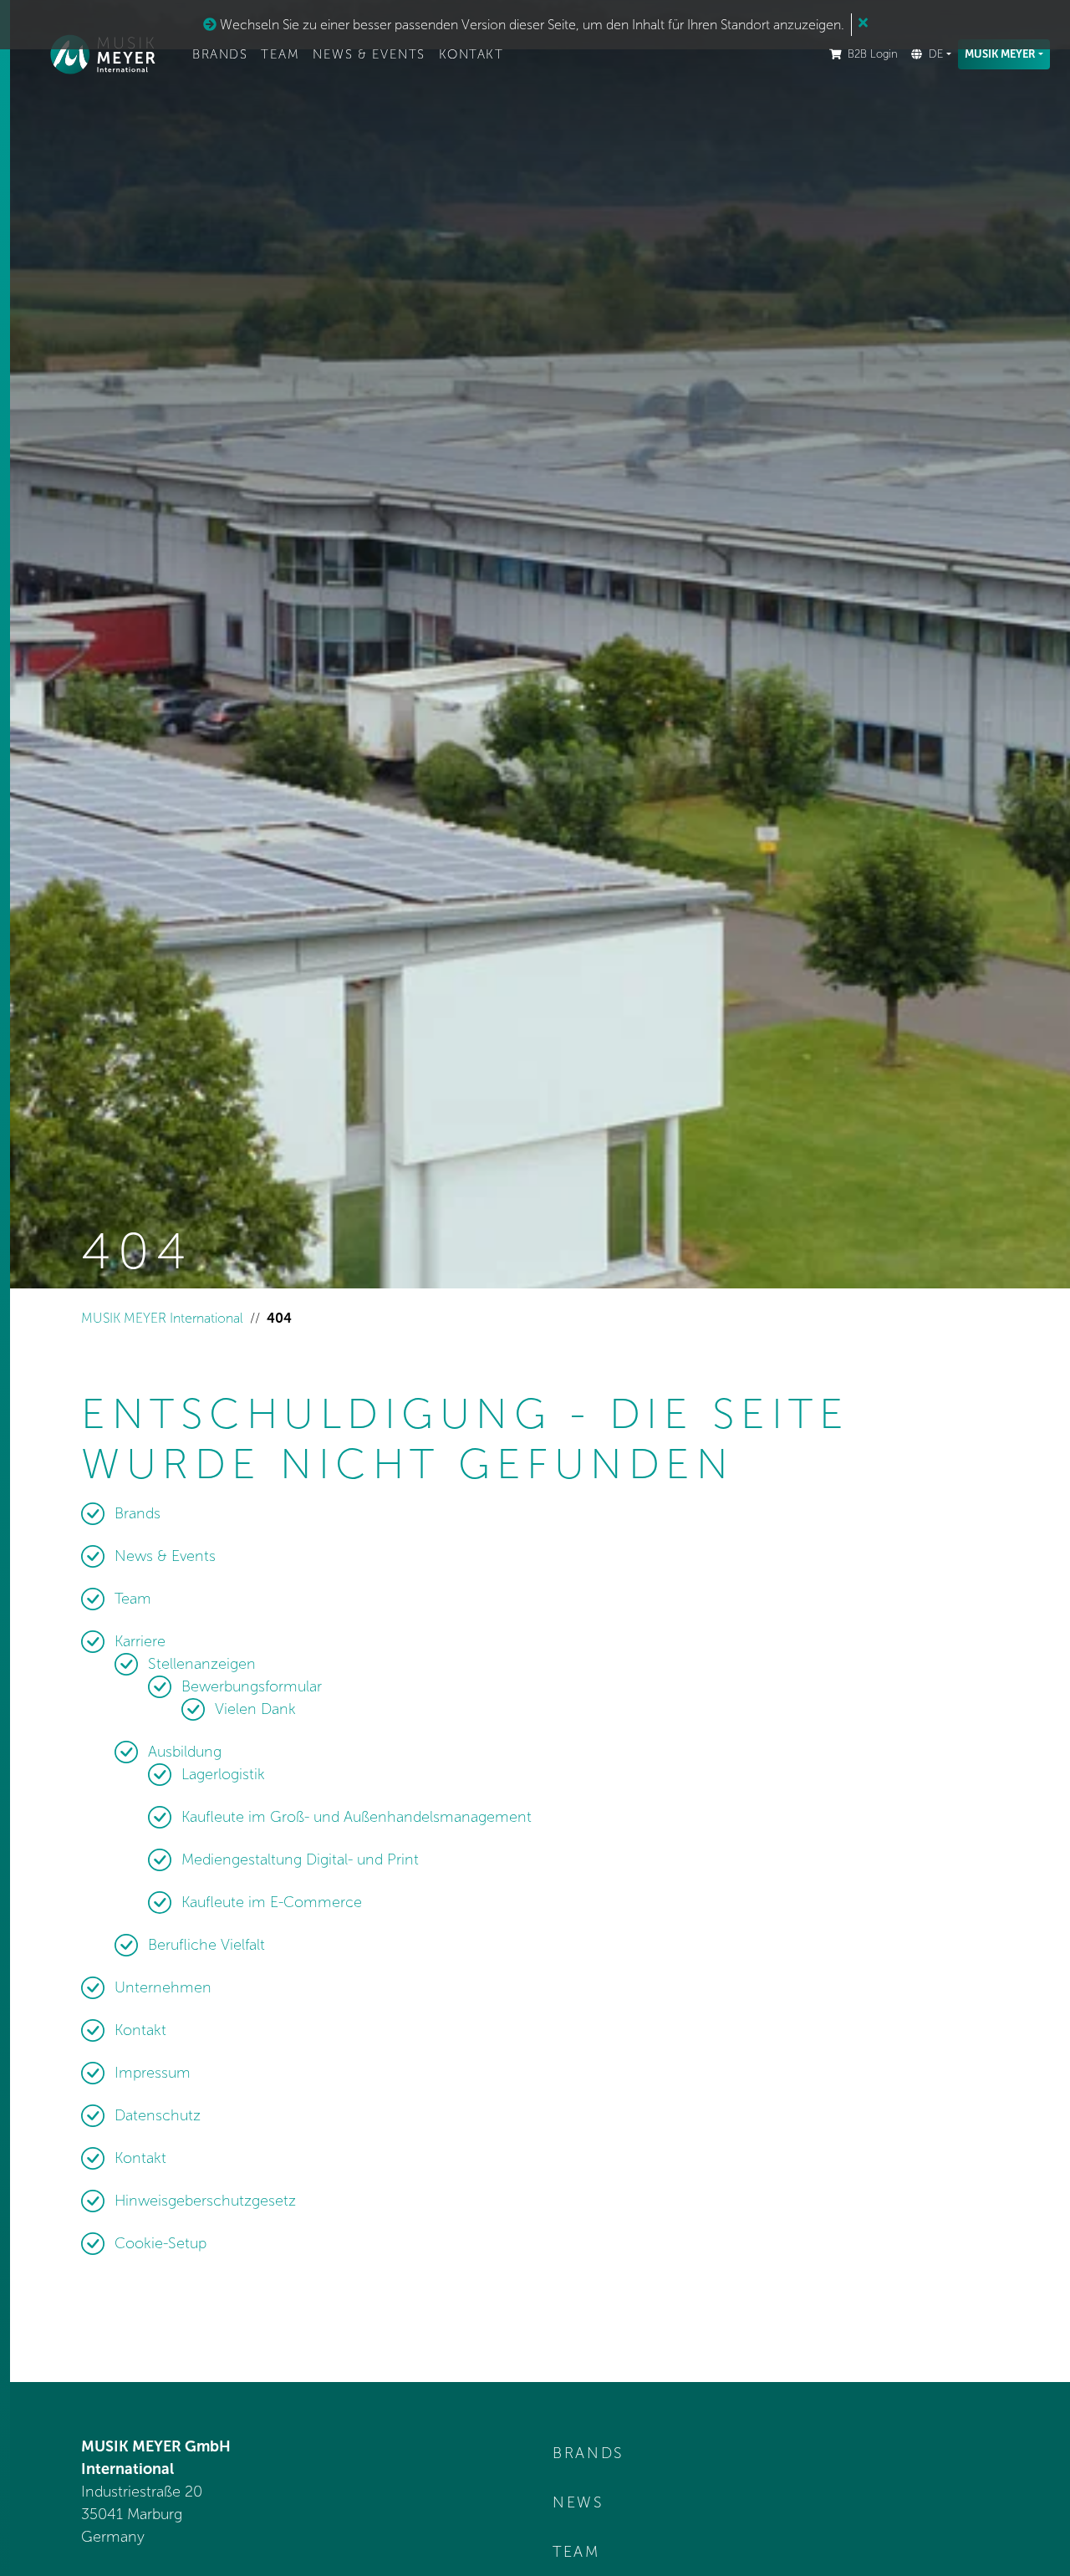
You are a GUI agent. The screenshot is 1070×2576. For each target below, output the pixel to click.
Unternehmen (163, 1987)
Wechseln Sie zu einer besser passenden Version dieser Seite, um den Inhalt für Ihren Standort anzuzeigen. (530, 25)
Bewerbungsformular (252, 1686)
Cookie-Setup (160, 2243)
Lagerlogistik (223, 1774)
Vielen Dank (255, 1709)
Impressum (153, 2073)
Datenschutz (158, 2115)
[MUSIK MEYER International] (103, 54)
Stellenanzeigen (202, 1664)
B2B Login (873, 54)
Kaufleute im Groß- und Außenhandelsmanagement (357, 1817)
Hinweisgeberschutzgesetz (205, 2201)
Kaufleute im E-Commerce (272, 1902)
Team (280, 54)
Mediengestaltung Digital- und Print (300, 1859)
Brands (220, 54)
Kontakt (471, 54)
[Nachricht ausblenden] (863, 23)
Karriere (140, 1641)
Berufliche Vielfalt (206, 1945)
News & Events (369, 54)
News (578, 2502)
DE (936, 54)
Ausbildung (185, 1752)
